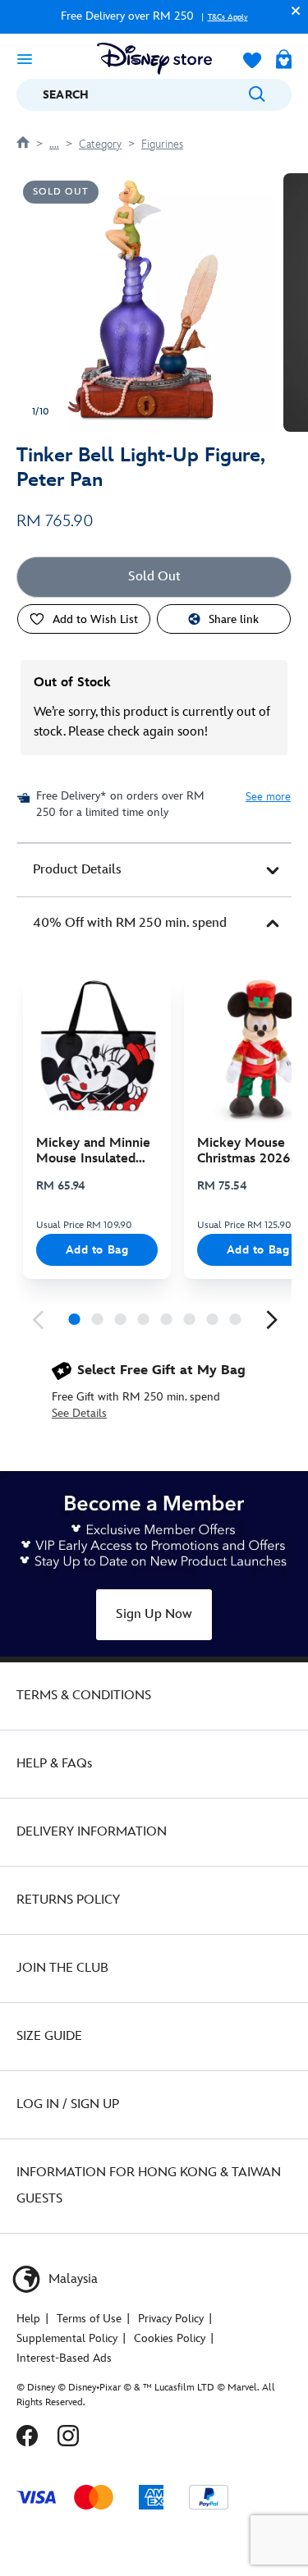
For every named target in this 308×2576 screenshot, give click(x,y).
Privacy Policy (171, 2319)
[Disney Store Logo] (154, 59)
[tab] (154, 870)
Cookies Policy (170, 2338)
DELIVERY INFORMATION (92, 1832)
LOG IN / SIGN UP (68, 2104)
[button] (292, 10)
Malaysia (71, 2279)
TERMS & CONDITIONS (84, 1696)
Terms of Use (89, 2319)
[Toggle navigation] (25, 58)
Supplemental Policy (67, 2338)
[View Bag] (284, 61)
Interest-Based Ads (64, 2358)
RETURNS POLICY (68, 1900)
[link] (38, 1320)
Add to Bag (97, 1250)
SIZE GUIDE (49, 2036)
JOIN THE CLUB (62, 1968)
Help (28, 2319)
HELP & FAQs (54, 1764)
